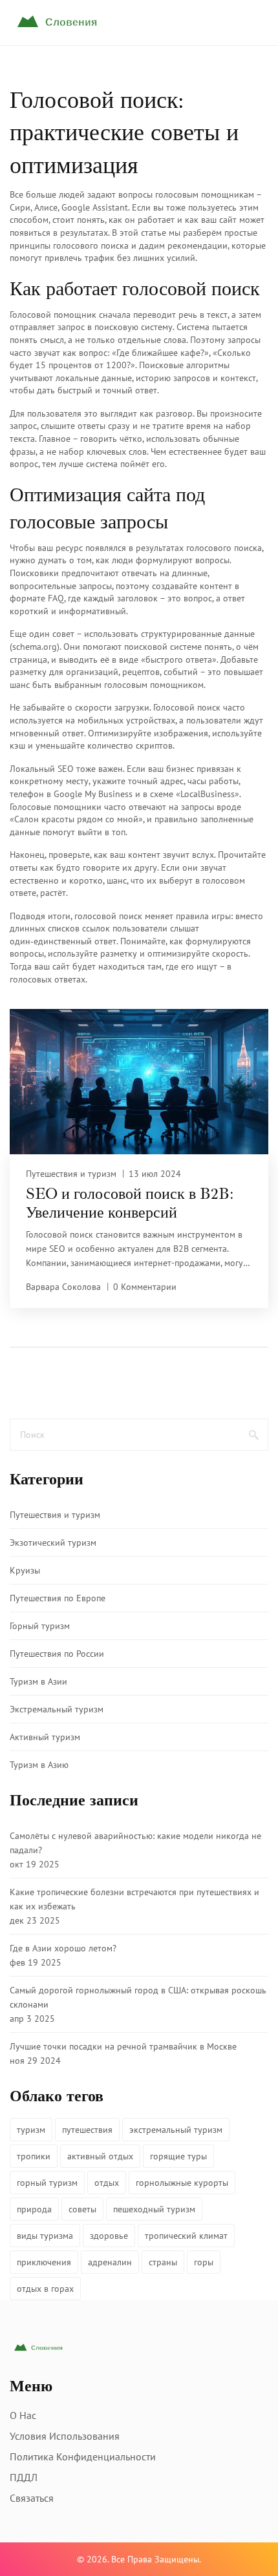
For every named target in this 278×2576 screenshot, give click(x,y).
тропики (34, 2156)
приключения (44, 2262)
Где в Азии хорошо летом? (63, 1948)
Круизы (25, 1570)
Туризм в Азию (39, 1765)
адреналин (110, 2262)
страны (163, 2262)
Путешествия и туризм (71, 1174)
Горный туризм (40, 1626)
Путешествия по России (57, 1654)
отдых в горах (45, 2289)
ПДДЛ (24, 2477)
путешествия (87, 2130)
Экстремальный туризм (57, 1709)
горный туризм (47, 2183)
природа (34, 2209)
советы (82, 2209)
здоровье (109, 2236)
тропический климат (186, 2236)
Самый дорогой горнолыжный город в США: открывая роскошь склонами (138, 1997)
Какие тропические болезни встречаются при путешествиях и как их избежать (134, 1899)
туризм (31, 2130)
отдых (107, 2183)
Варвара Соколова (63, 1287)
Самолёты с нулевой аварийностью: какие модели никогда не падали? (135, 1843)
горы (204, 2262)
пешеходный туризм (154, 2209)
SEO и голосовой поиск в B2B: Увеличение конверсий (130, 1203)
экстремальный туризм (176, 2130)
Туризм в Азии (38, 1681)
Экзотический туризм (53, 1542)
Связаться (32, 2498)
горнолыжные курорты (182, 2183)
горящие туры (178, 2156)
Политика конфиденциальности (83, 2457)
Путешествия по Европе (58, 1598)
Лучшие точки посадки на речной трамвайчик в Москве (123, 2046)
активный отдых (100, 2156)
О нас (23, 2415)
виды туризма (45, 2236)
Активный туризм (45, 1737)
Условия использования (65, 2436)
